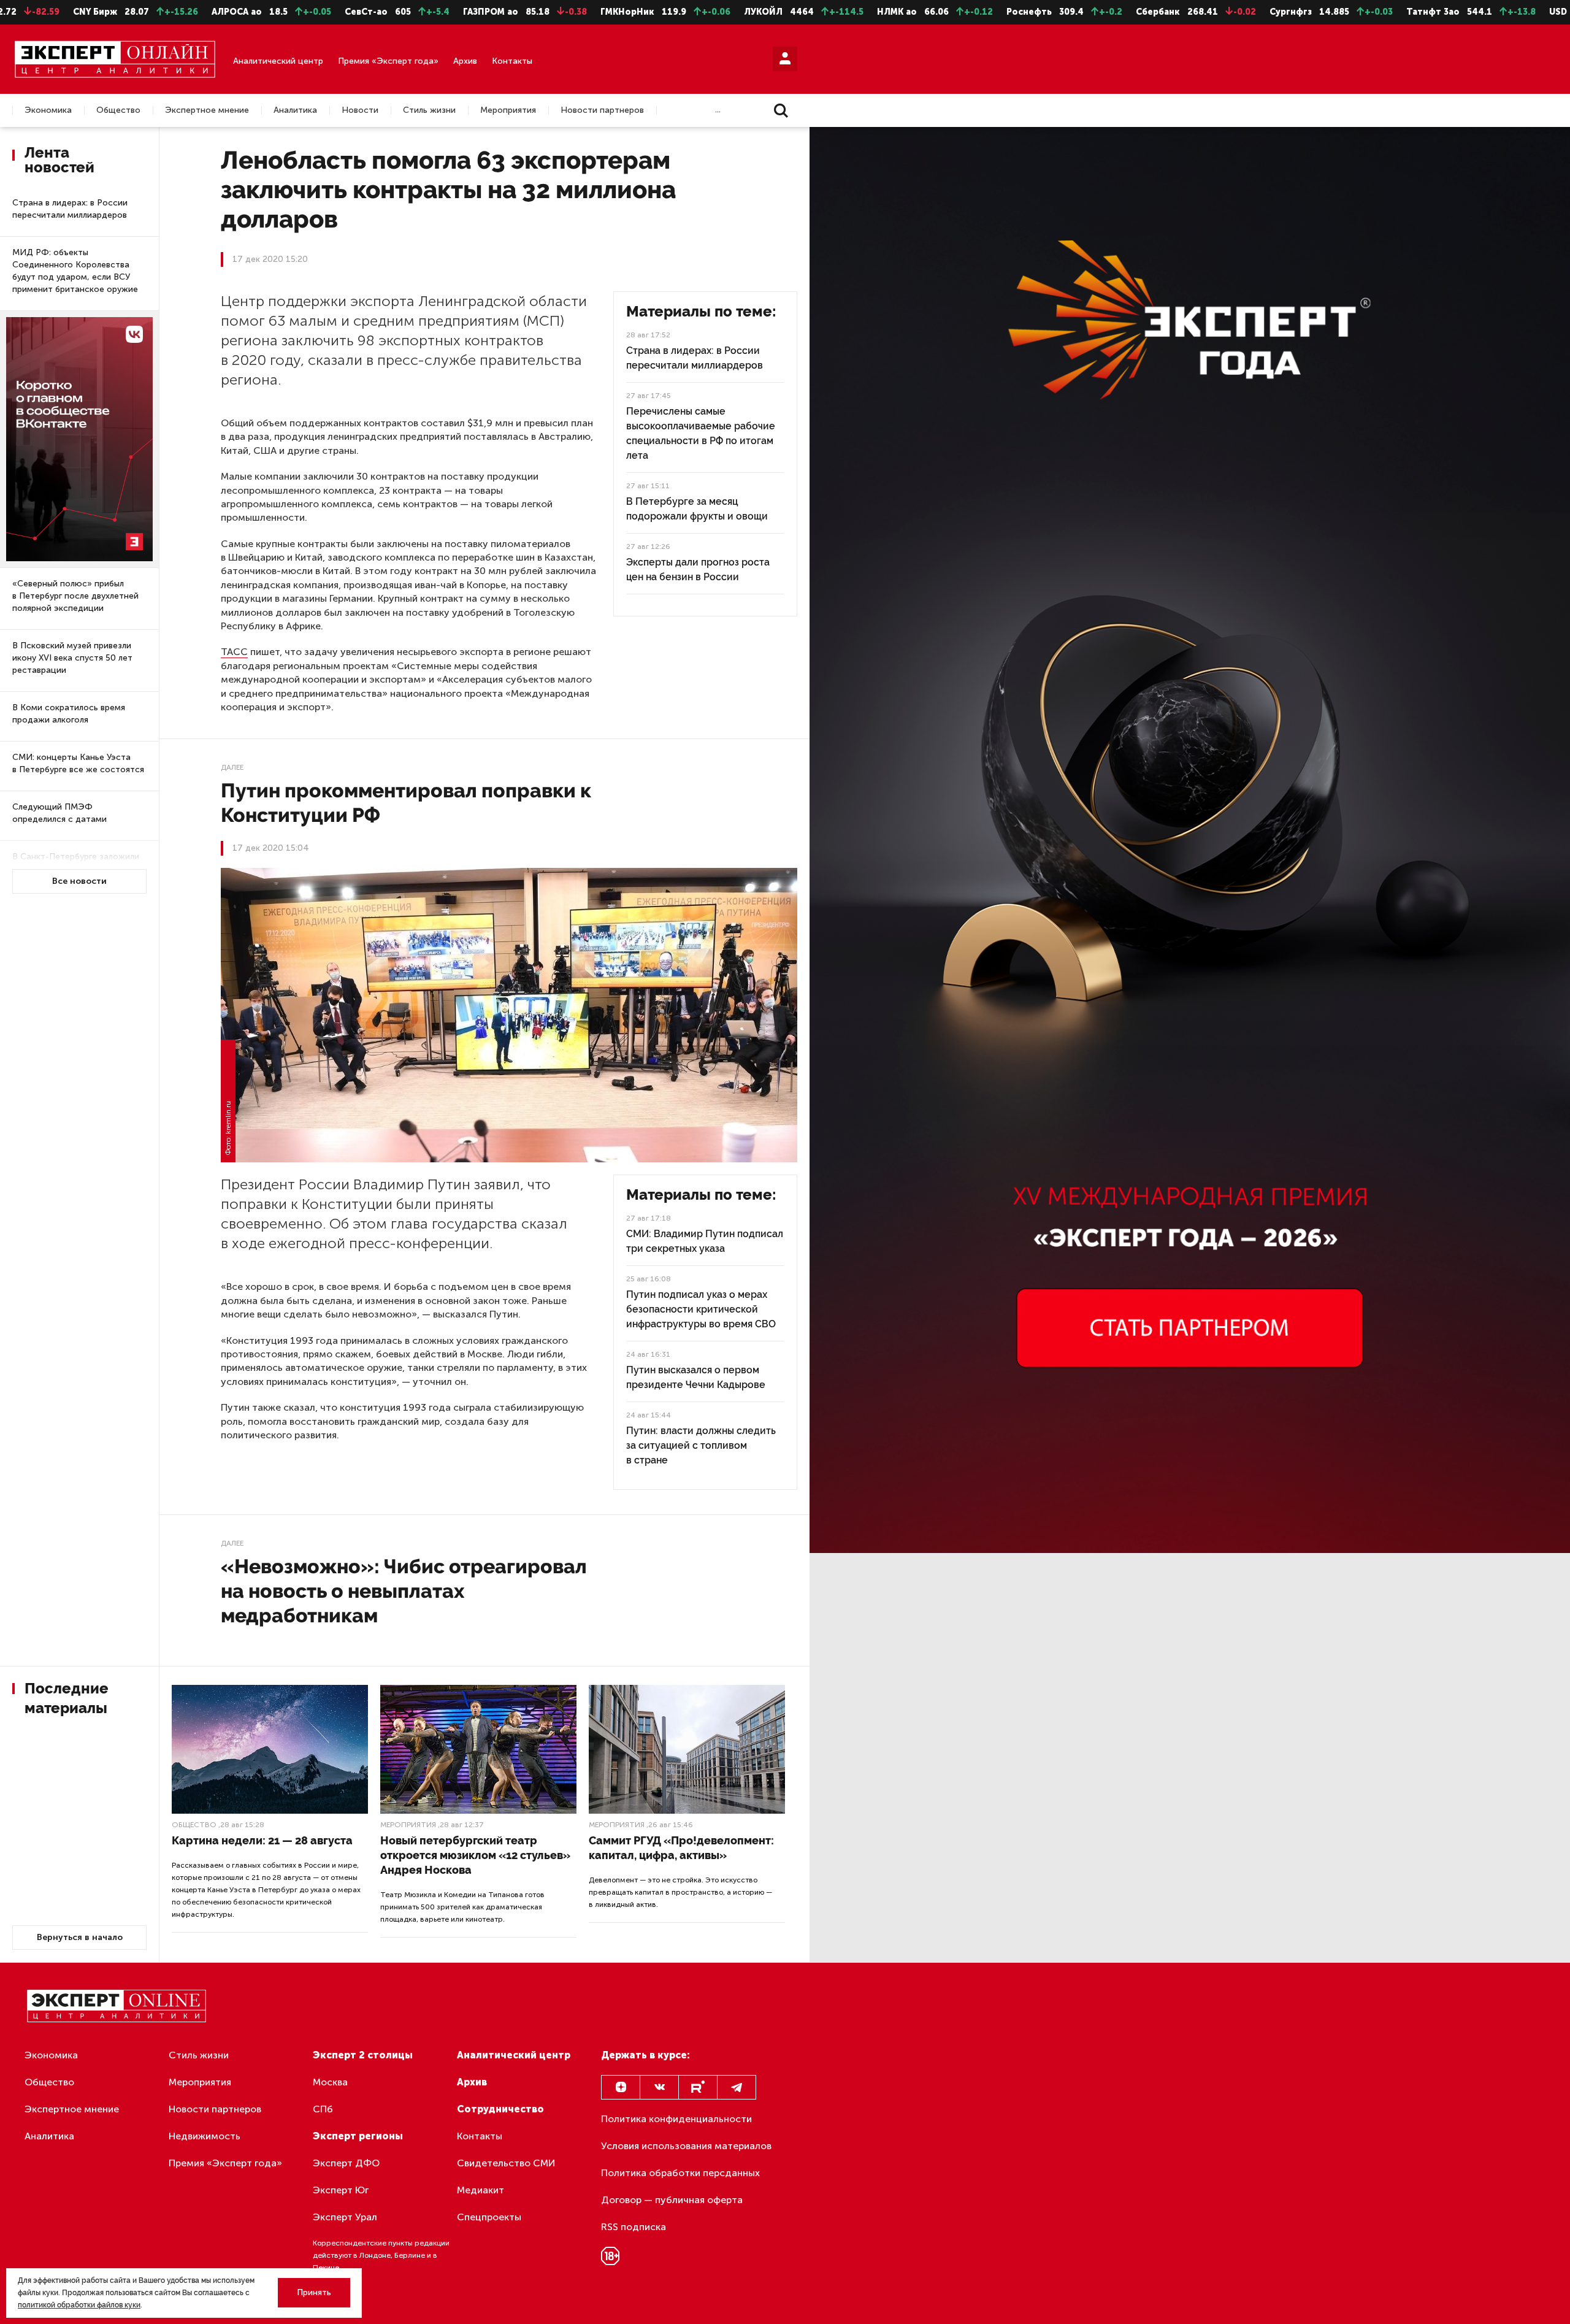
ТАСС (234, 652)
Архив (465, 61)
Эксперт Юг (341, 2190)
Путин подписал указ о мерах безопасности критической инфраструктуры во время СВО (701, 1309)
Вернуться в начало (80, 1937)
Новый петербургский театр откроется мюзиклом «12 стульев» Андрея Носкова (475, 1855)
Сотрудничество (500, 2109)
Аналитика (295, 110)
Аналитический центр (278, 61)
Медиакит (481, 2190)
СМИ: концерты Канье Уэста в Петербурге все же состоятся (78, 763)
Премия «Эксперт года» (388, 61)
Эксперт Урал (345, 2217)
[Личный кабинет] (785, 59)
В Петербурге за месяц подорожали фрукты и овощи (697, 509)
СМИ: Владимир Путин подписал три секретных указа (705, 1241)
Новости (360, 110)
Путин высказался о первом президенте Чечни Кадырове (696, 1377)
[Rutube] (698, 2087)
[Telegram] (737, 2087)
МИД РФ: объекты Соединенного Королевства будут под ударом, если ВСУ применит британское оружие (75, 271)
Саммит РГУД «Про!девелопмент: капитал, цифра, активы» (681, 1848)
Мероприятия (508, 110)
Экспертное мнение (207, 110)
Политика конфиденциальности (676, 2119)
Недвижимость (205, 2136)
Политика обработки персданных (680, 2173)
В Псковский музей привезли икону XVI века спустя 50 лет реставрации (72, 658)
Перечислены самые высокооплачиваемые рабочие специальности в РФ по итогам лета (701, 433)
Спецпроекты (489, 2217)
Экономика (48, 110)
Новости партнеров (602, 110)
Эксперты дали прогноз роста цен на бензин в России (698, 569)
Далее (232, 767)
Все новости (79, 881)
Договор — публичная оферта (672, 2200)
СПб (323, 2109)
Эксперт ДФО (346, 2163)
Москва (330, 2082)
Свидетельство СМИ (506, 2163)
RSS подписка (634, 2227)
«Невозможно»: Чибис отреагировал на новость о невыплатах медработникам (404, 1591)
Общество (118, 110)
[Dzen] (621, 2087)
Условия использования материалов (686, 2146)
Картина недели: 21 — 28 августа (262, 1840)
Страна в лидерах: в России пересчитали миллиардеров (70, 209)
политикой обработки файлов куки (79, 2305)
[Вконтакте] (659, 2087)
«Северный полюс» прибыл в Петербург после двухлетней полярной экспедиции (75, 596)
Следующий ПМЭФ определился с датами (59, 813)
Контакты (512, 61)
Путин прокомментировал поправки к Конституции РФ (406, 803)
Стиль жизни (429, 110)
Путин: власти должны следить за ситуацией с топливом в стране (701, 1445)
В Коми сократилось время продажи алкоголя (69, 714)
